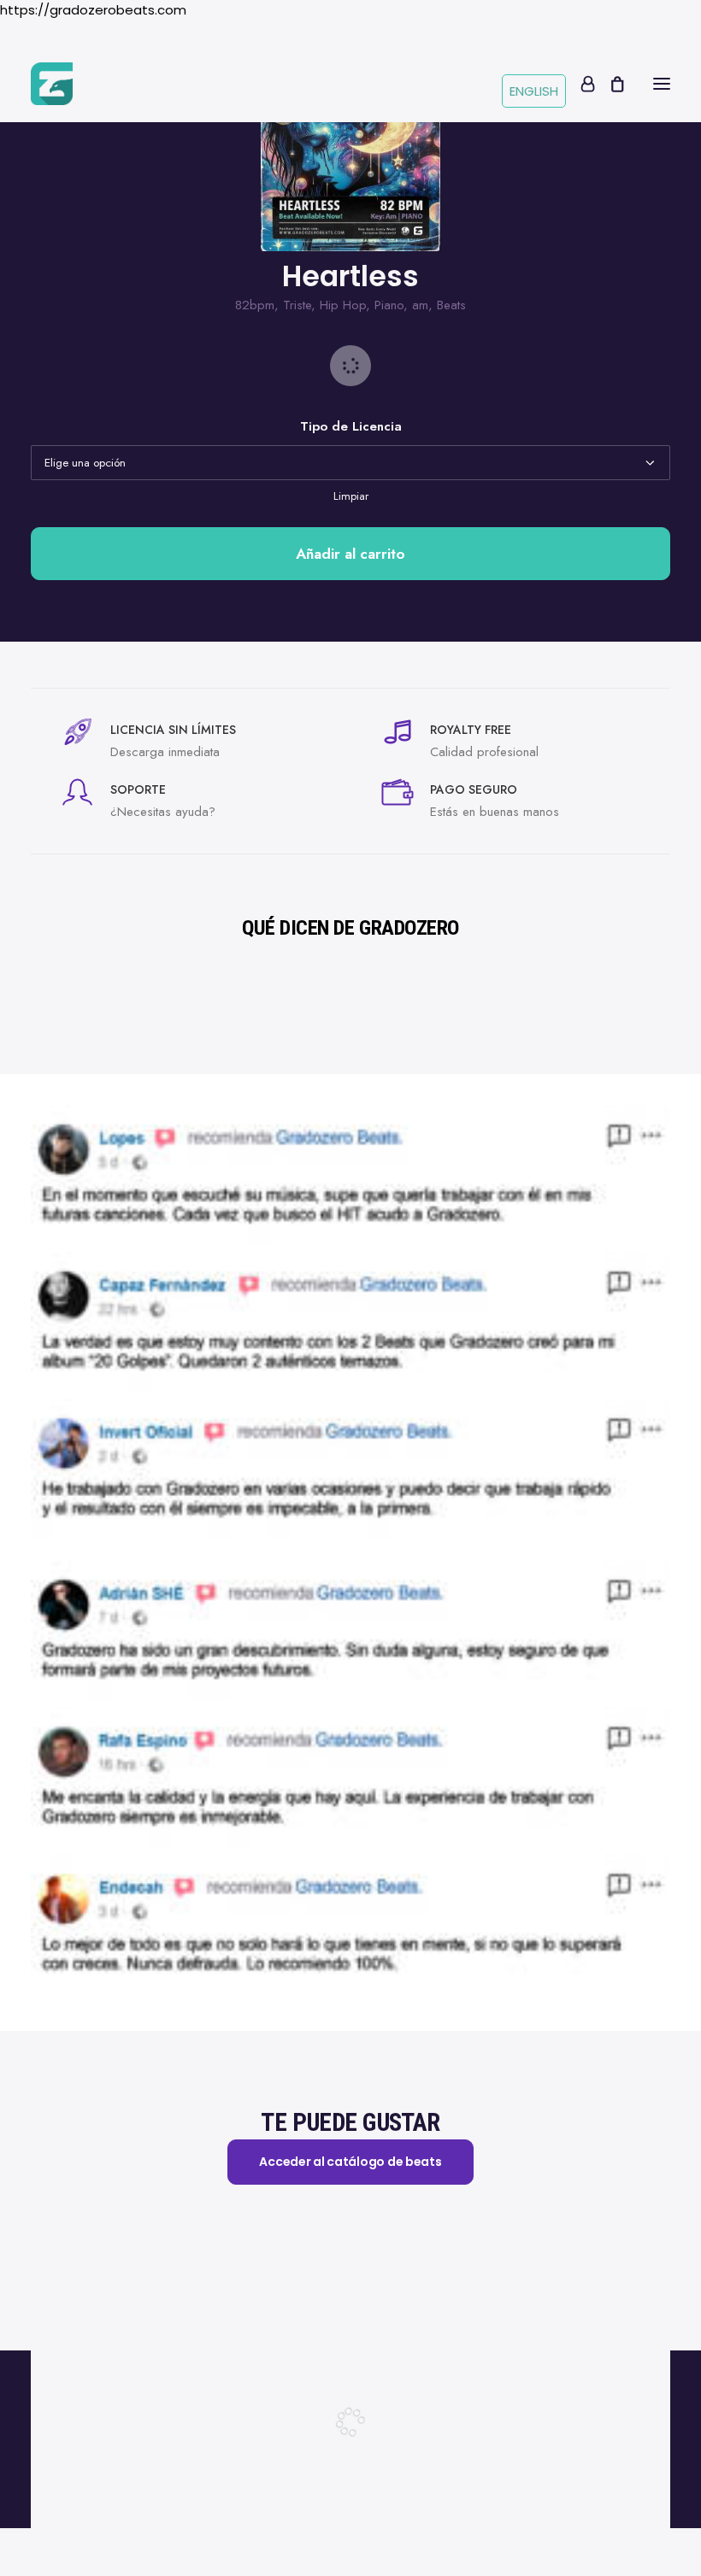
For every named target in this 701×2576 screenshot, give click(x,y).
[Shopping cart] (610, 84)
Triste (297, 305)
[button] (662, 84)
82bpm (255, 305)
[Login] (580, 84)
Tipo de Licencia (351, 426)
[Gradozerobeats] (52, 84)
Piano (389, 305)
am (420, 305)
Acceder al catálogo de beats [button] (350, 2162)
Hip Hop (343, 305)
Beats (451, 305)
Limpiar (351, 496)
